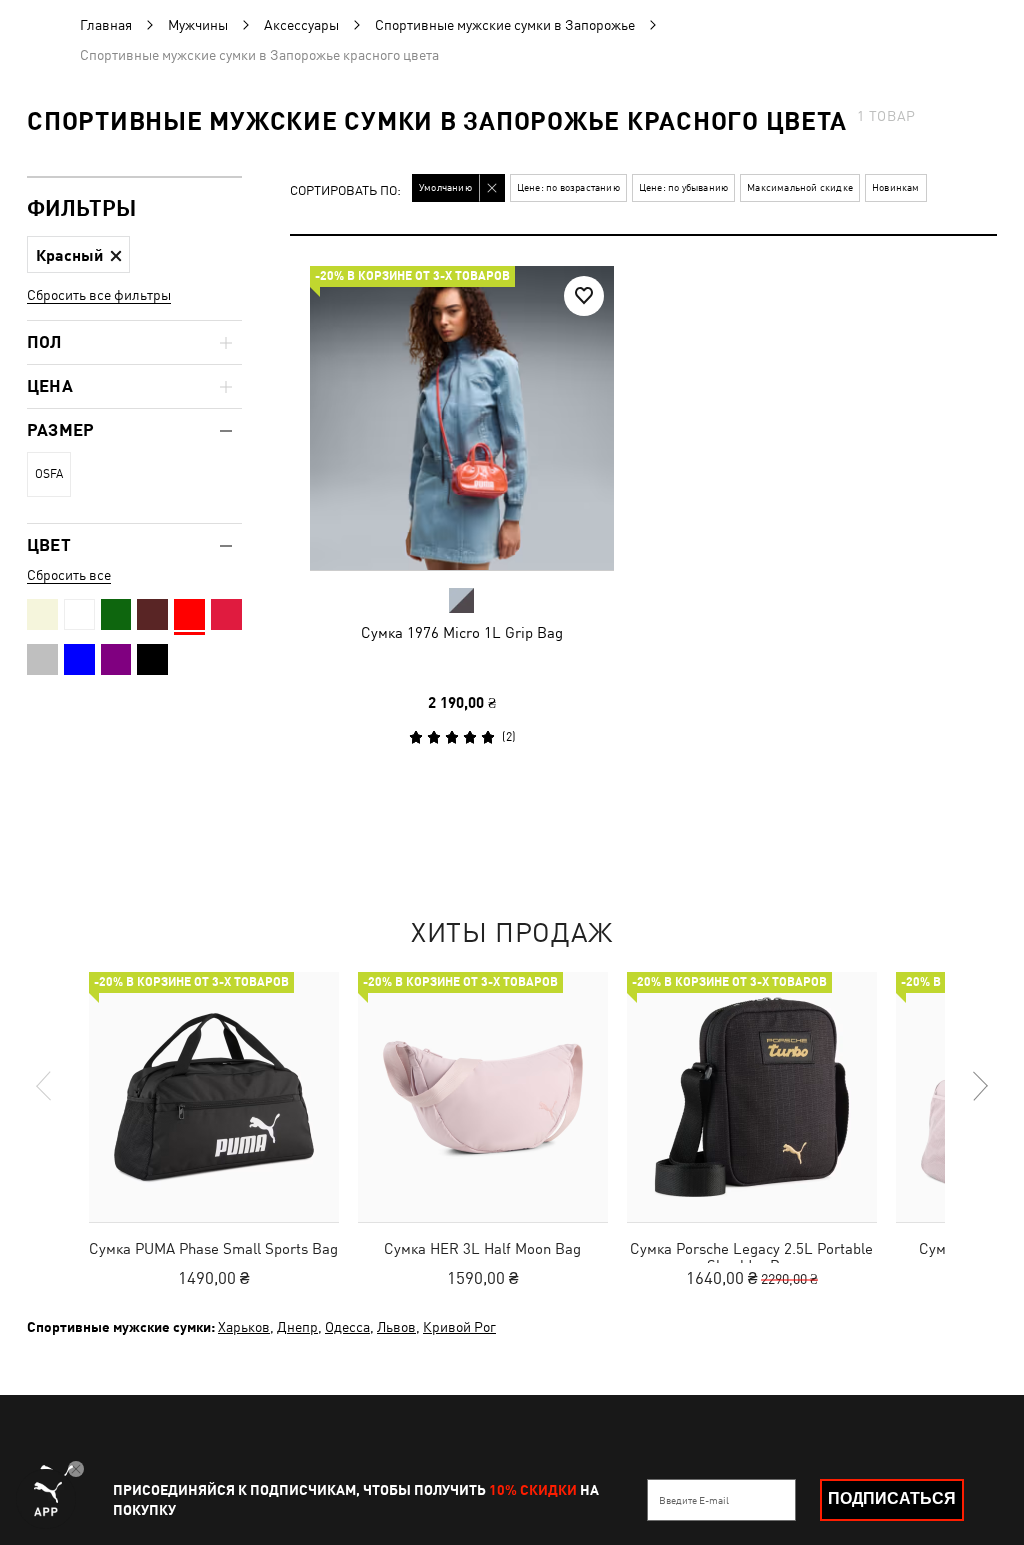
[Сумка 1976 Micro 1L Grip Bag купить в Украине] (462, 418)
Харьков (244, 1327)
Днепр (297, 1327)
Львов (396, 1327)
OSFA (49, 474)
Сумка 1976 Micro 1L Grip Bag (462, 632)
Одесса (347, 1327)
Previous (45, 1086)
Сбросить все (69, 575)
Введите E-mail (694, 1500)
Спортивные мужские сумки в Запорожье (505, 25)
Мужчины (198, 25)
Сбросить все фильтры (99, 295)
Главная (106, 25)
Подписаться (892, 1498)
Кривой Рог (459, 1327)
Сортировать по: (345, 191)
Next (979, 1086)
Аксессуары (301, 25)
